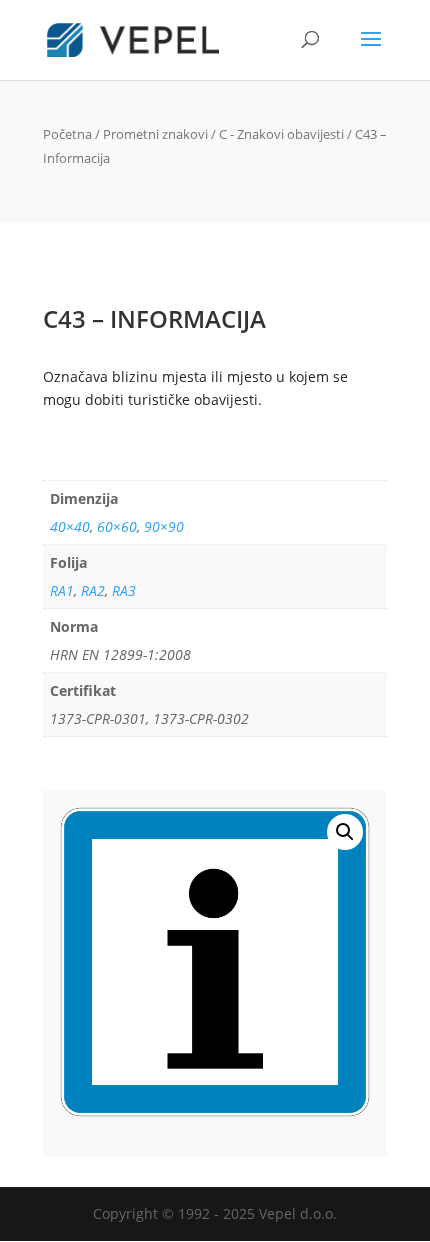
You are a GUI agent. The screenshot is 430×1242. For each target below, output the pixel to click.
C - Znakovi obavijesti (281, 134)
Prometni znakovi (155, 134)
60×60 (117, 526)
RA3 (124, 590)
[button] (345, 832)
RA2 (93, 590)
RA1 (62, 590)
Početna (67, 134)
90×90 (164, 526)
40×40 (70, 526)
